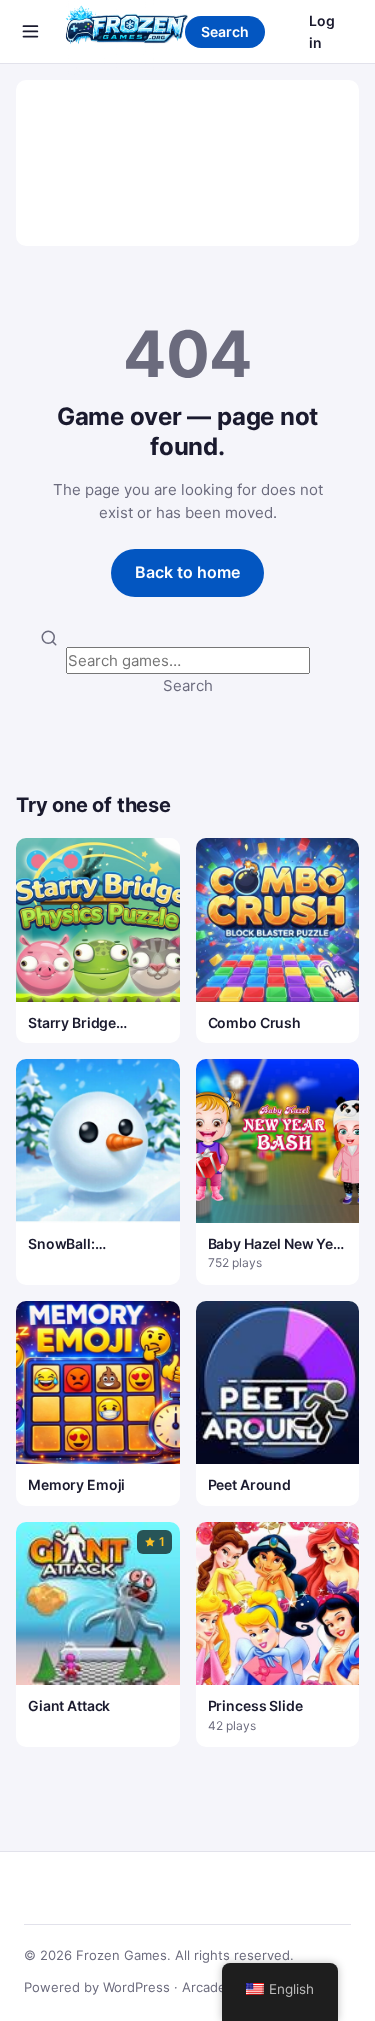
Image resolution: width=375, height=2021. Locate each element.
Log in (322, 31)
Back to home (187, 572)
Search (225, 31)
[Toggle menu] (30, 32)
